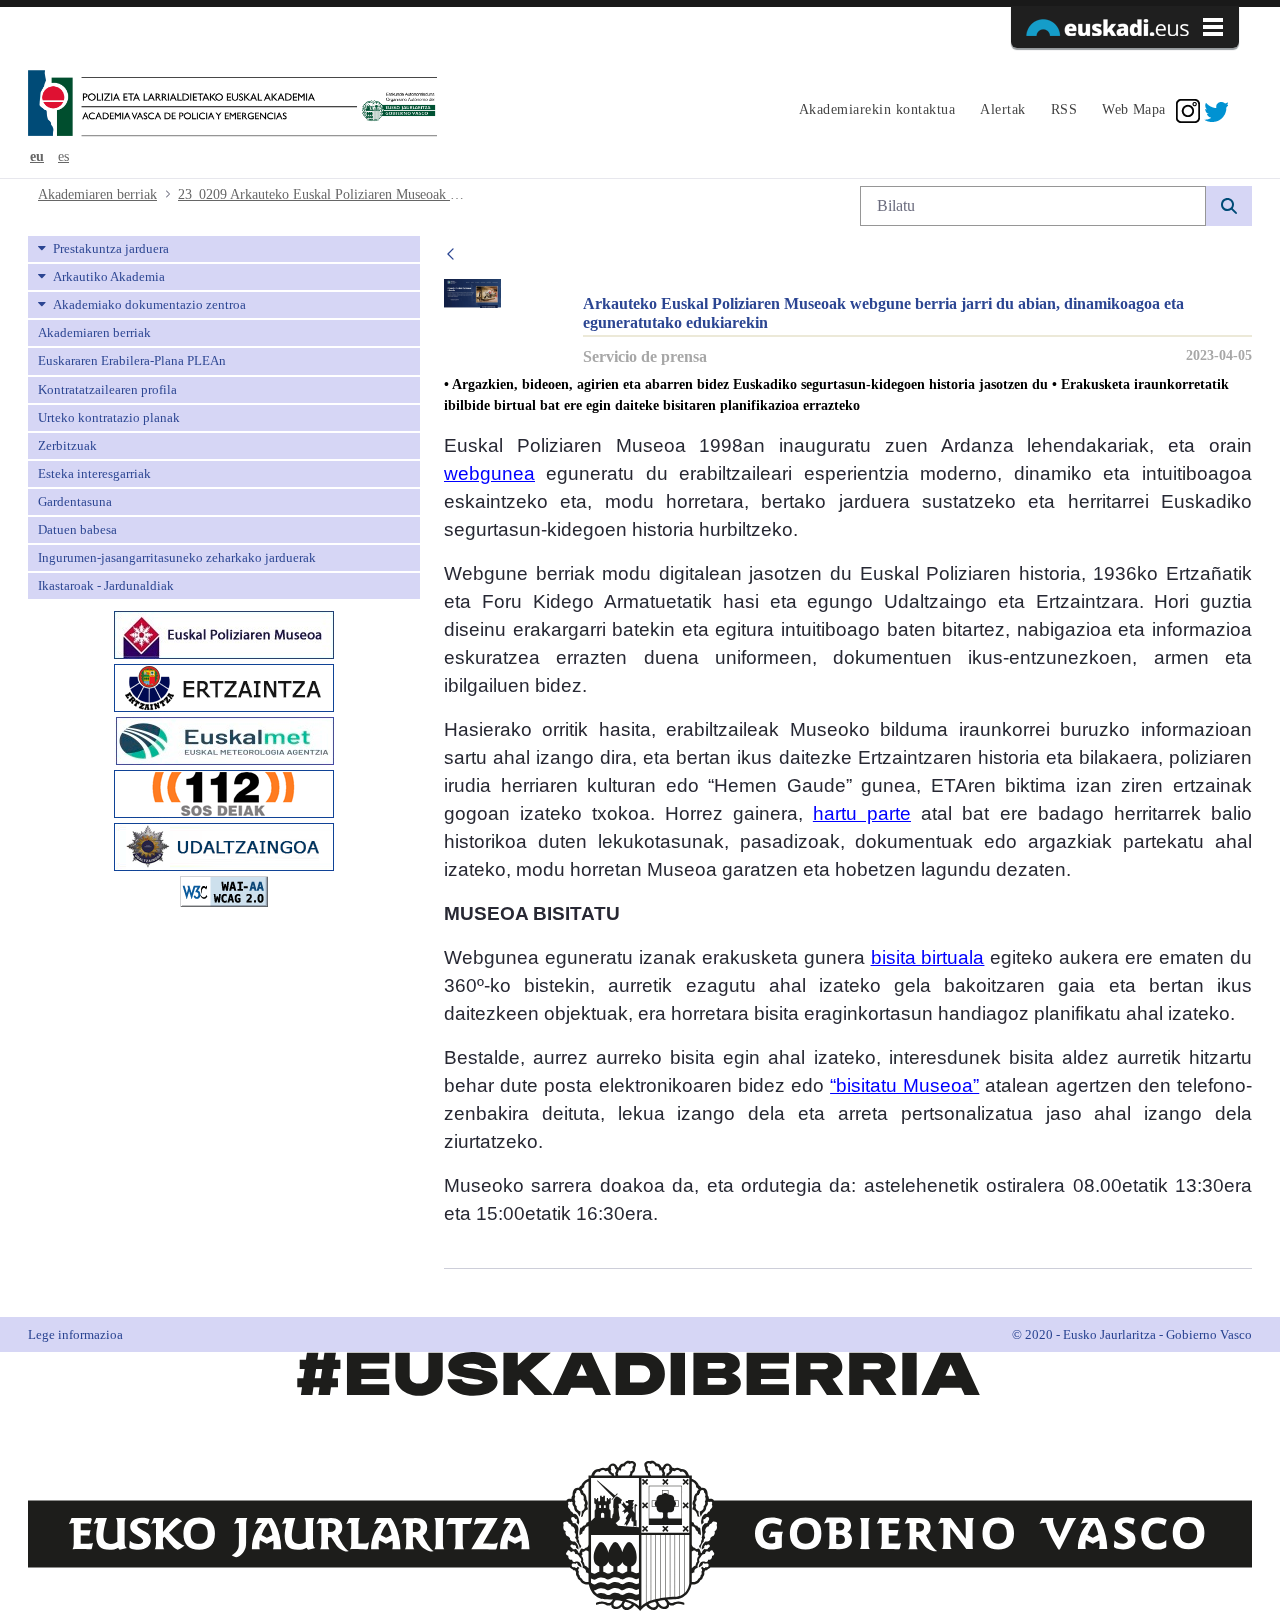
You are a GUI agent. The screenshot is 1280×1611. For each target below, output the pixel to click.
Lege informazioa (75, 1334)
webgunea (489, 473)
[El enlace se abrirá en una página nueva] (224, 633)
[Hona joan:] (232, 105)
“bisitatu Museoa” (904, 1085)
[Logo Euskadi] (1125, 27)
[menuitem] (874, 111)
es (63, 156)
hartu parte (862, 813)
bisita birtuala (928, 957)
